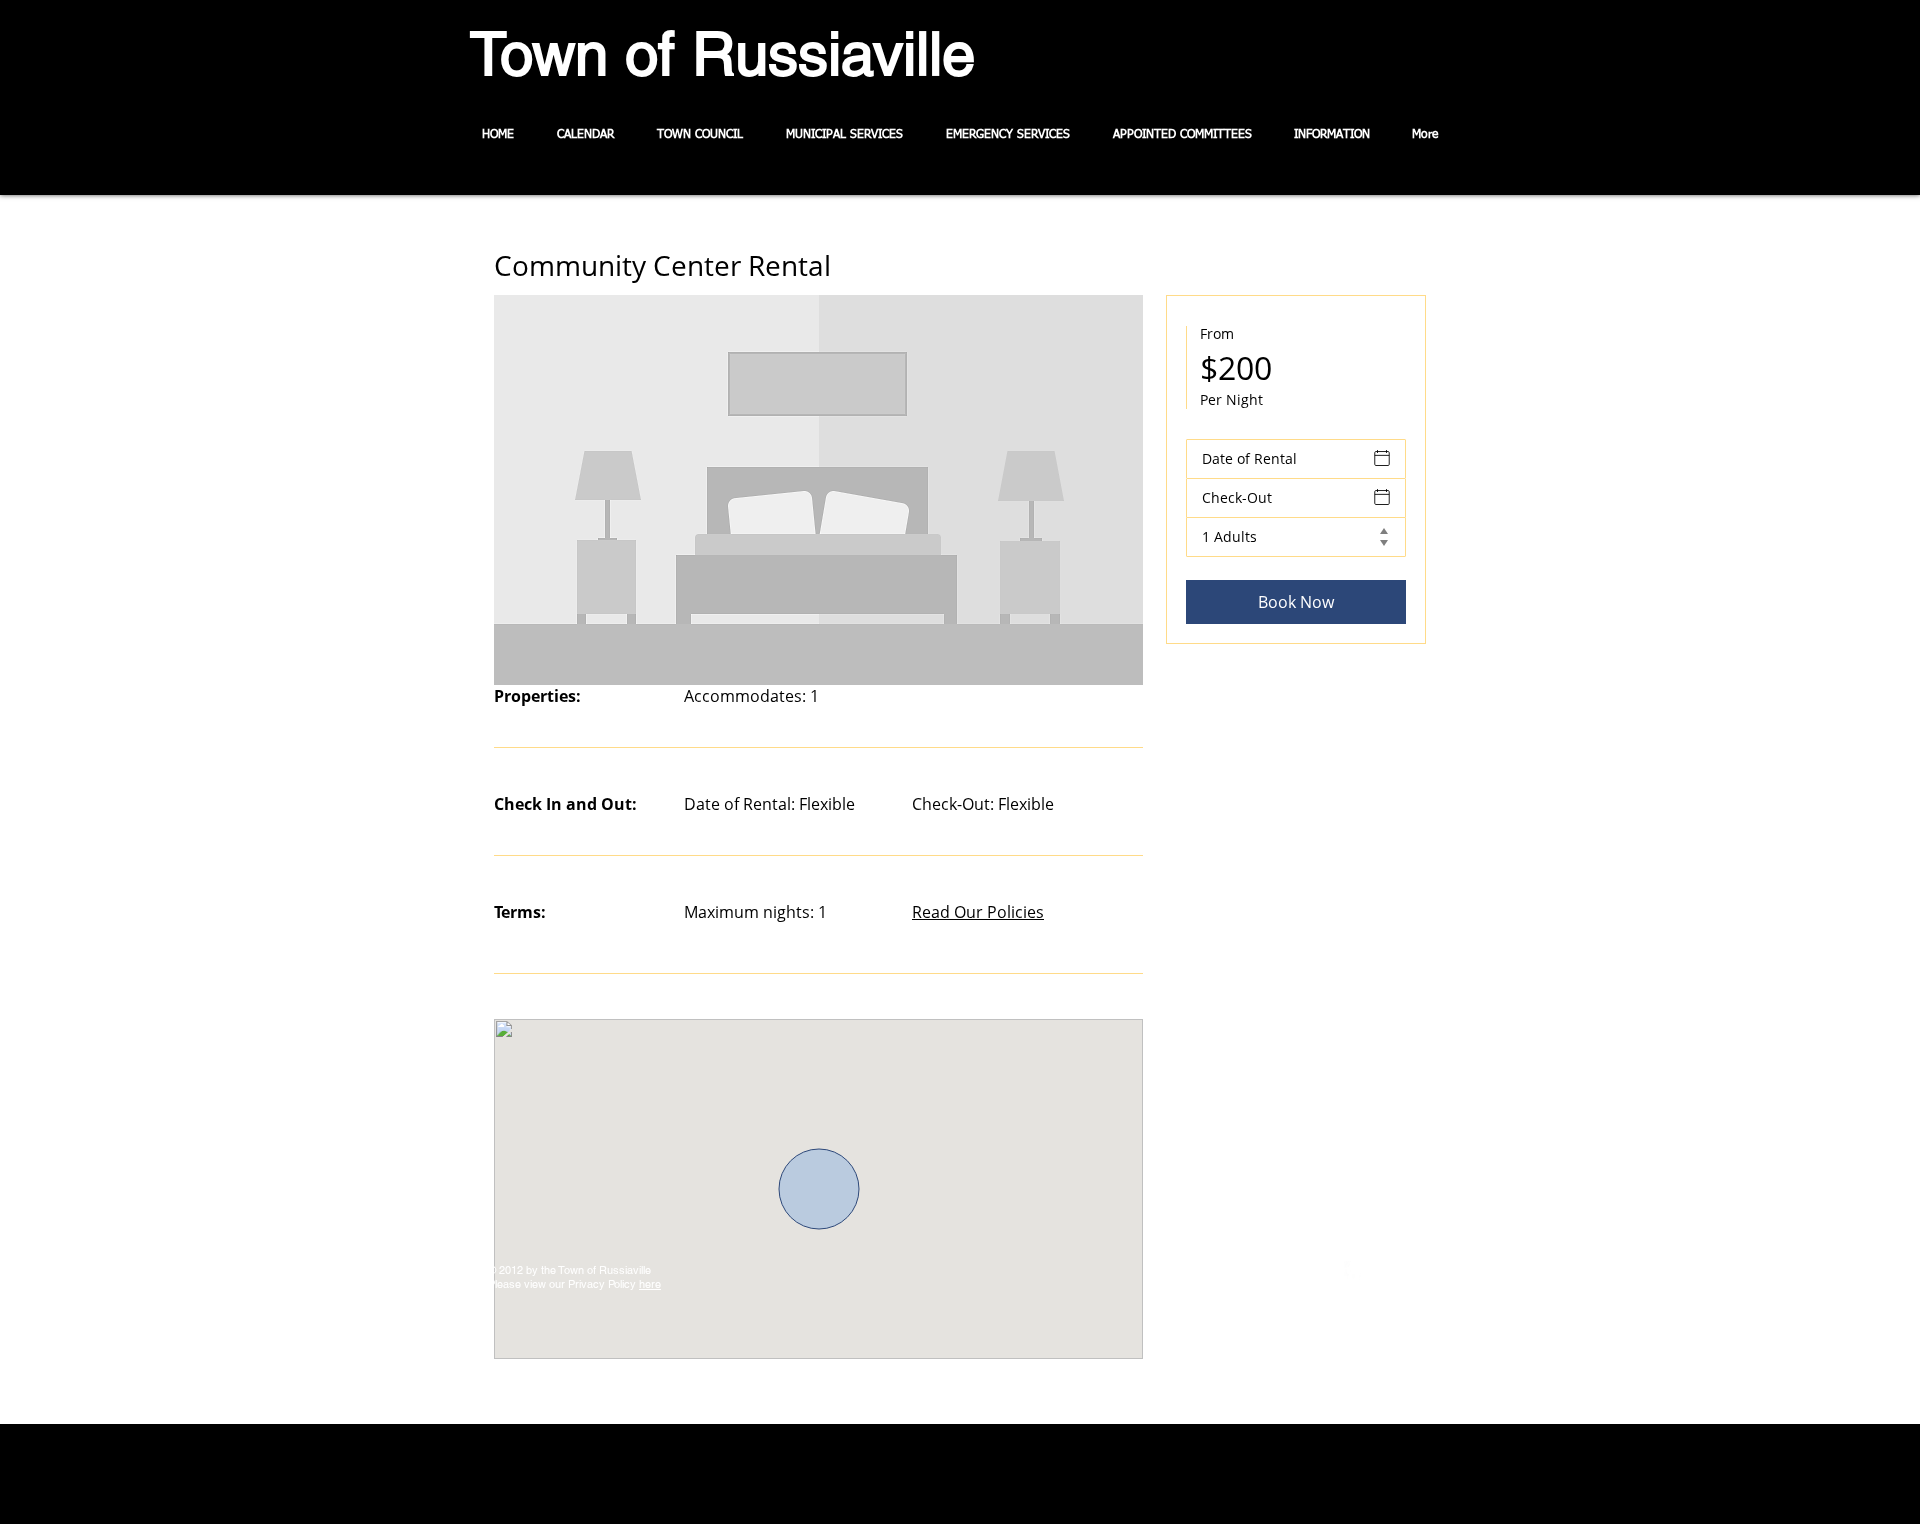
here (650, 1284)
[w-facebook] (1354, 1271)
